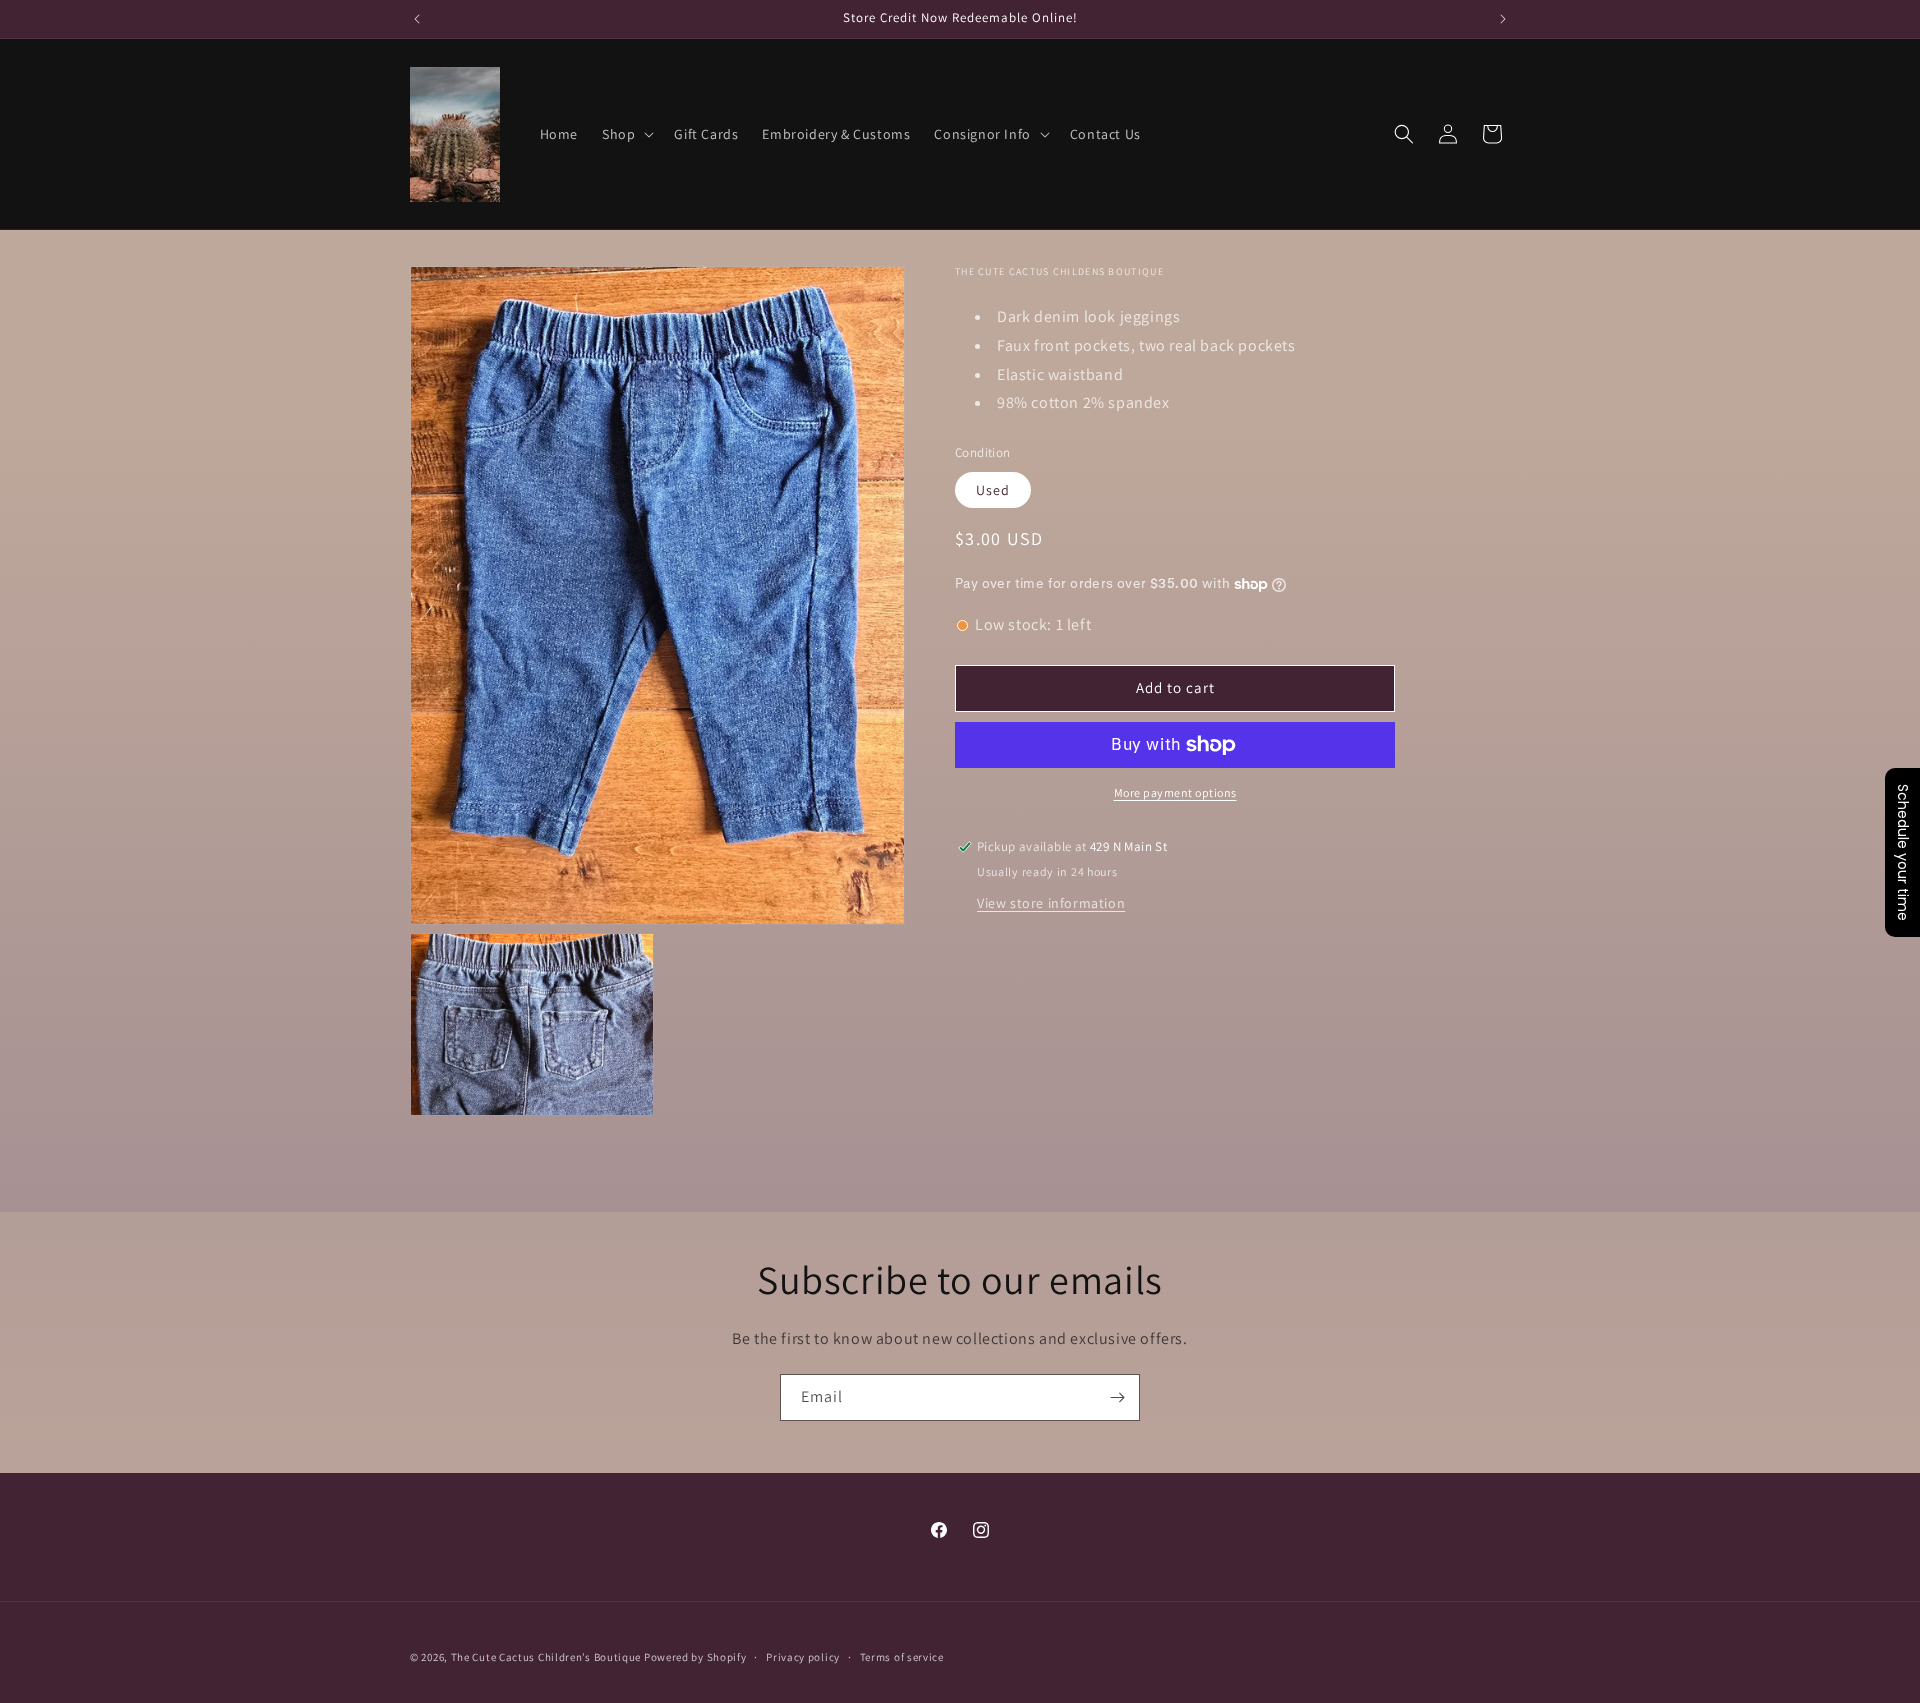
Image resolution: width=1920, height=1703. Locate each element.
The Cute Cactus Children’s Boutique (546, 1657)
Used (993, 490)
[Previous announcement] (417, 19)
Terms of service (902, 1656)
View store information (1051, 903)
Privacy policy (803, 1656)
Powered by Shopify (695, 1657)
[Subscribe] (1117, 1397)
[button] (626, 134)
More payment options (1175, 792)
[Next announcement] (1503, 19)
